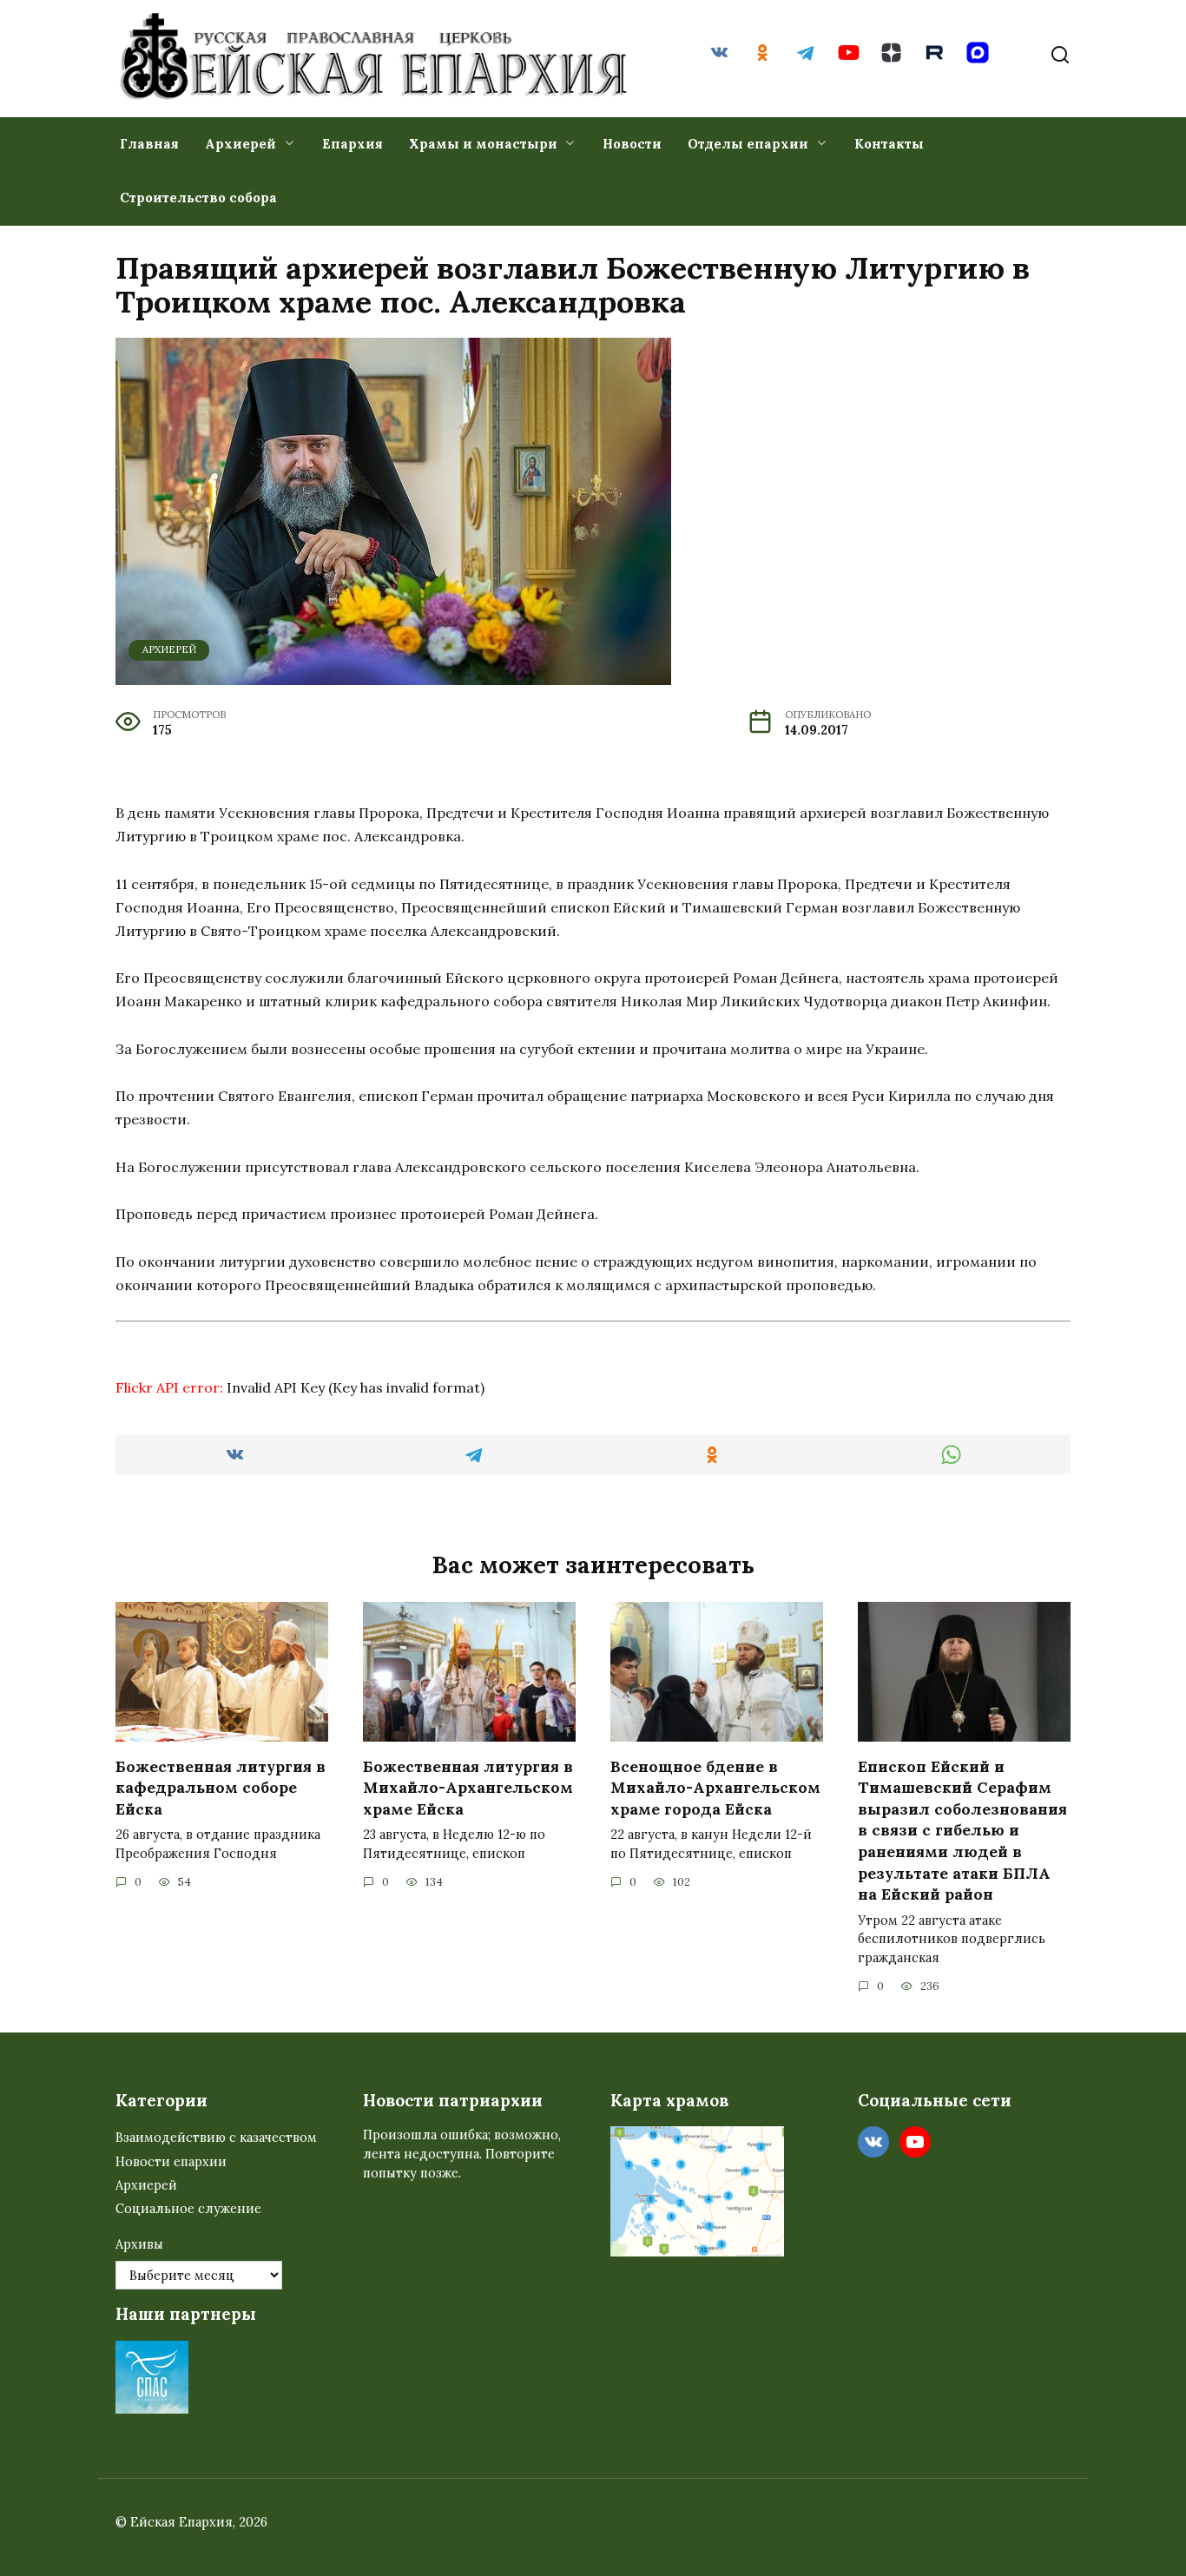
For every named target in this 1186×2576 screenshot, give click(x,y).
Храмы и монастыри (483, 144)
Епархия (353, 144)
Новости (632, 144)
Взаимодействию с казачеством (216, 2138)
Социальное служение (188, 2209)
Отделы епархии (748, 144)
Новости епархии (171, 2162)
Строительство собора (198, 198)
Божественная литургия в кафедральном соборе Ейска (221, 1787)
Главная (149, 144)
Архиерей (240, 144)
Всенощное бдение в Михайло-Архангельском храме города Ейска (715, 1787)
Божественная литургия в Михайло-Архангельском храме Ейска (468, 1787)
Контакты (889, 144)
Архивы (139, 2244)
